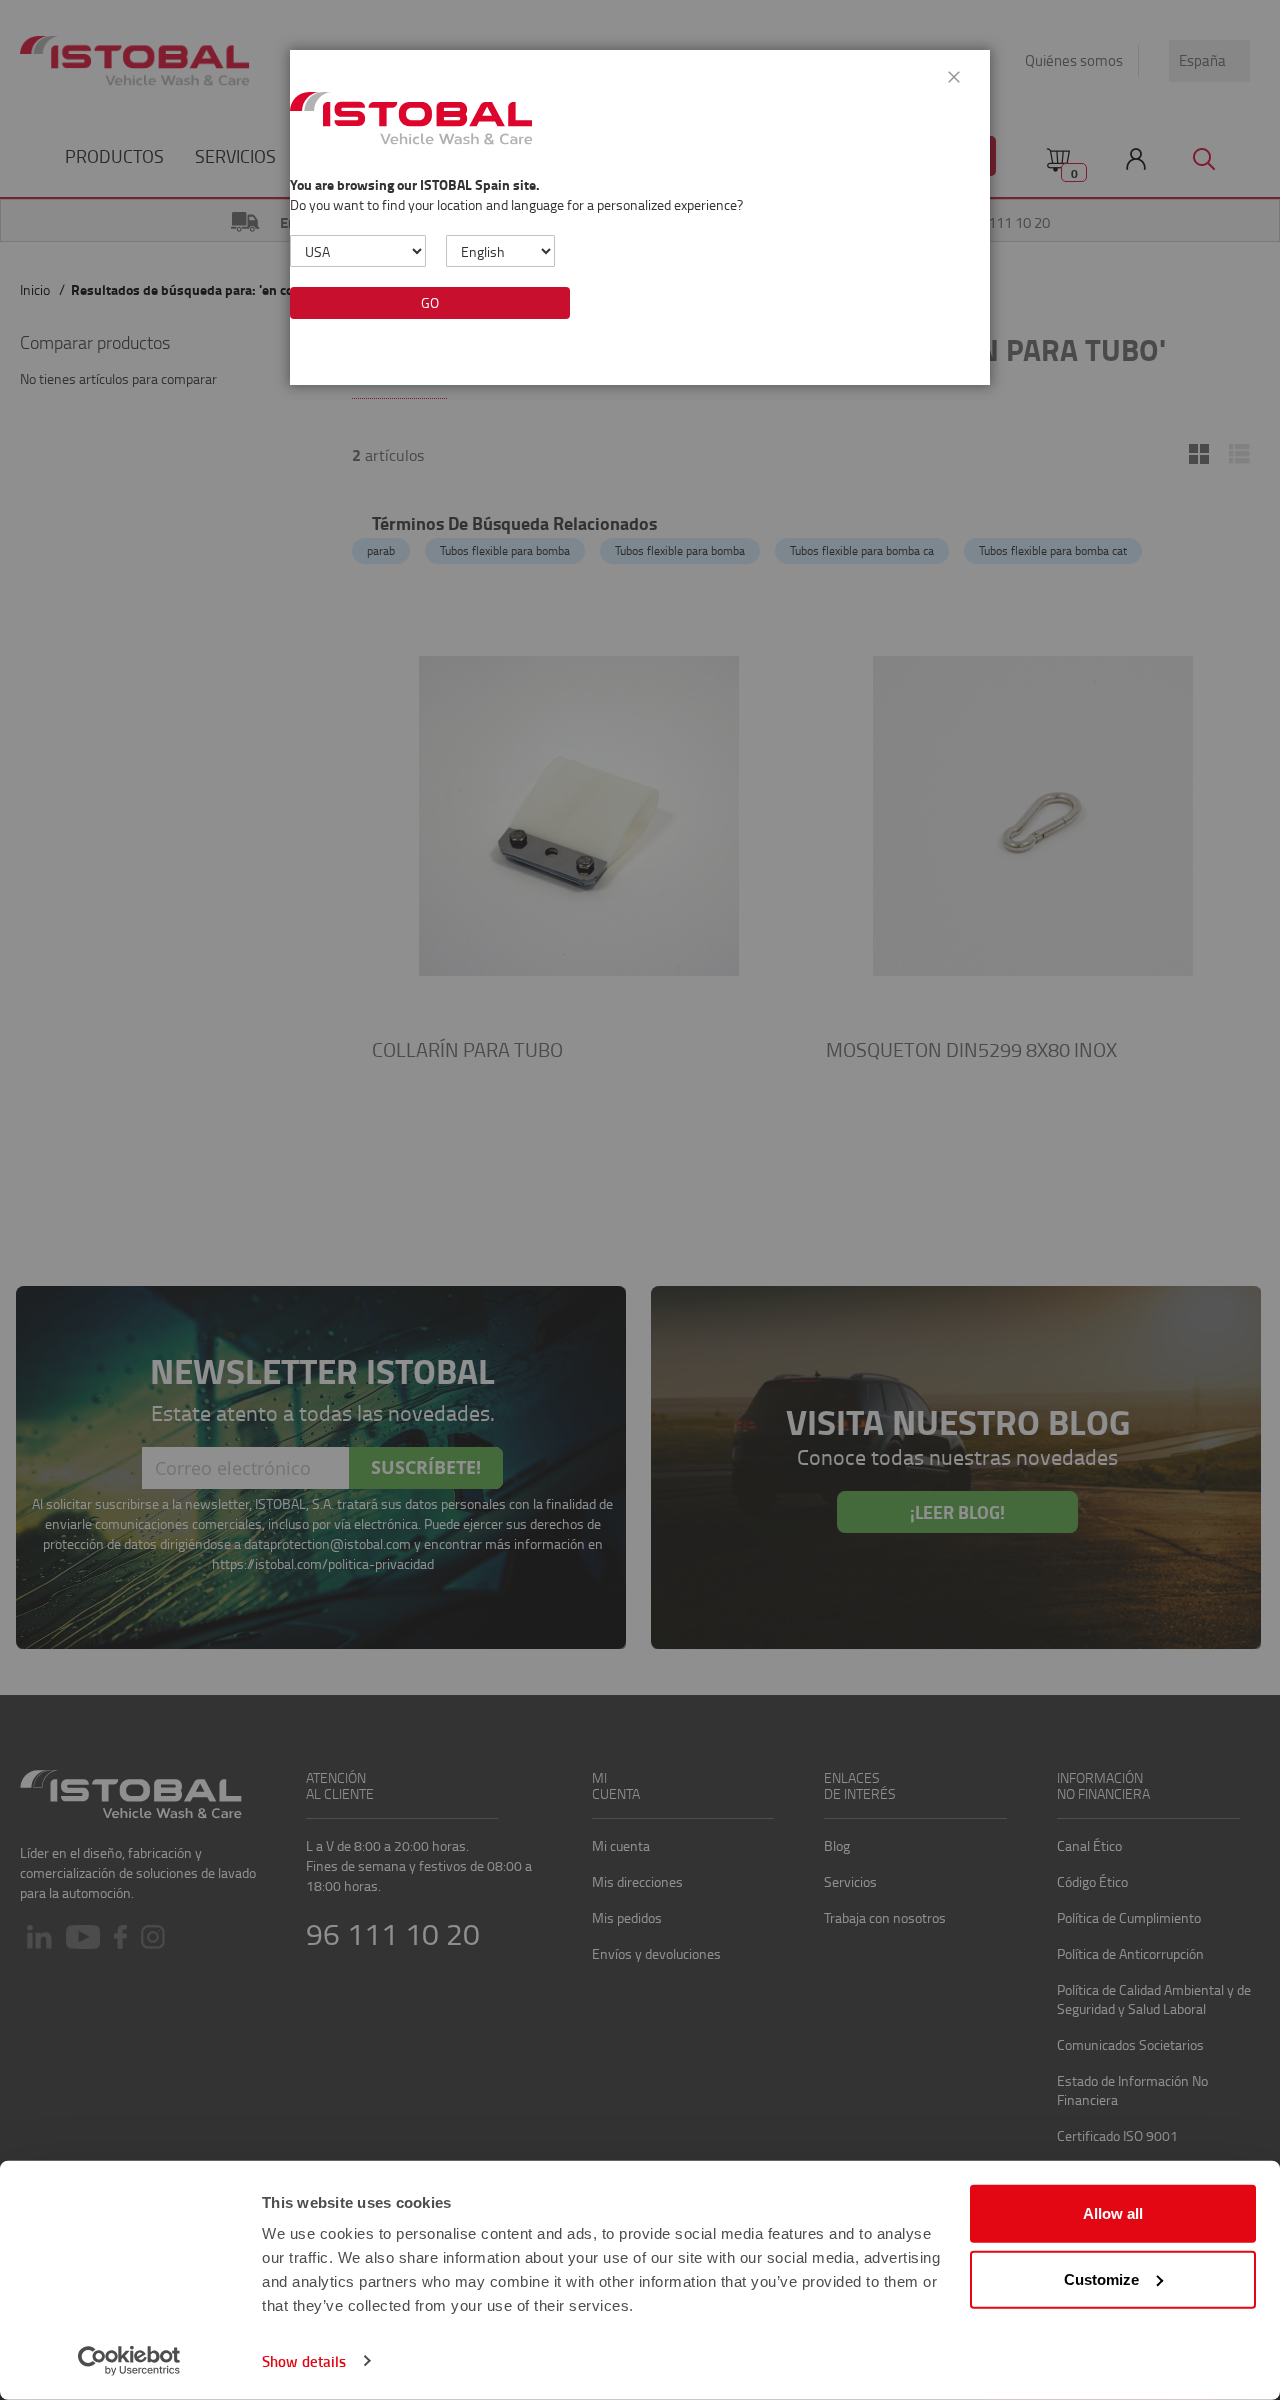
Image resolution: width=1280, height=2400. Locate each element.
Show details (304, 2361)
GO (430, 302)
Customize (1101, 2278)
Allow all (1113, 2213)
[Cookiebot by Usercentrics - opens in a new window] (129, 2361)
